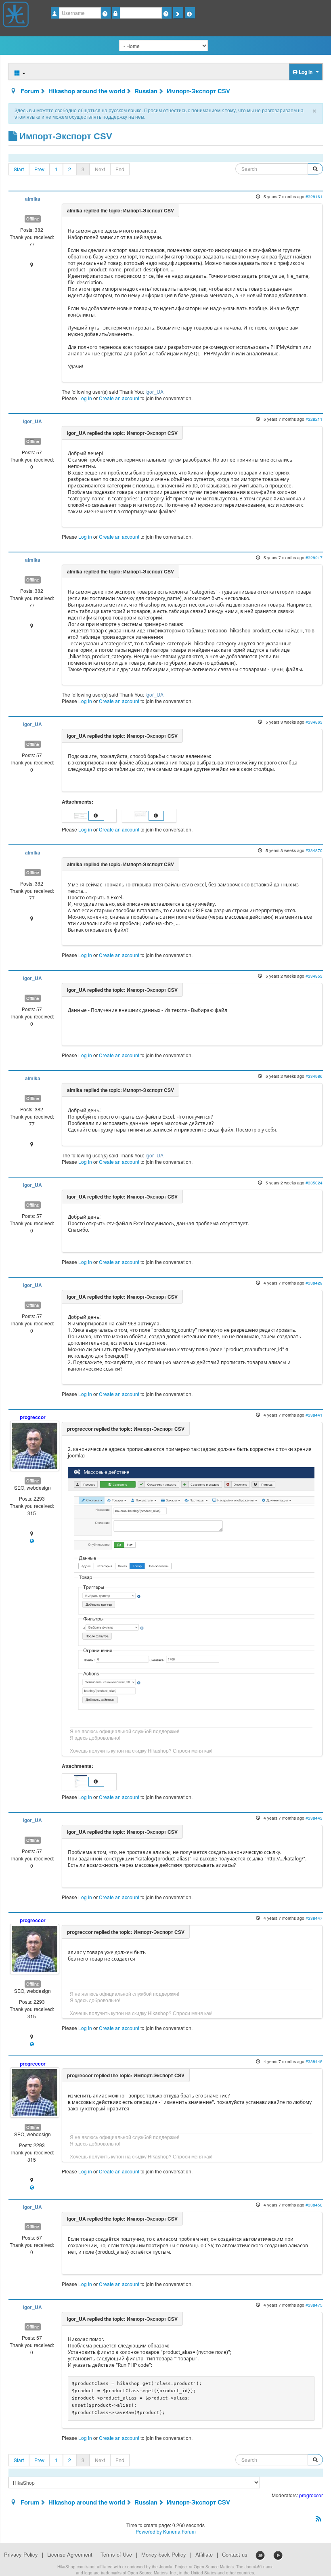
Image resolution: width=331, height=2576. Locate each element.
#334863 (314, 722)
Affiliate (204, 2555)
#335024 (314, 1183)
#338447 (314, 1918)
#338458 (314, 2205)
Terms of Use (116, 2555)
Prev (39, 169)
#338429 (314, 1283)
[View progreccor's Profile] (35, 1445)
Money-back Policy (164, 2555)
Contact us (235, 2555)
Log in (85, 398)
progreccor (33, 1417)
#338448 (314, 2061)
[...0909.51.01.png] (191, 1591)
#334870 (314, 850)
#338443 (314, 1818)
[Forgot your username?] (106, 13)
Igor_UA (154, 392)
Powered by (149, 2531)
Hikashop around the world (87, 91)
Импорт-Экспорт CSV (198, 91)
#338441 (314, 1415)
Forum (30, 91)
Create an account (119, 398)
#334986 (314, 1076)
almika (33, 199)
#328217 (314, 557)
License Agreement (70, 2555)
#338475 (314, 2305)
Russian (146, 91)
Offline (33, 219)
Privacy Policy (21, 2555)
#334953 (314, 976)
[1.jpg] (81, 815)
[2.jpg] (141, 815)
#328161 (314, 196)
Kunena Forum (179, 2531)
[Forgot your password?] (167, 13)
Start (19, 169)
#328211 (314, 419)
